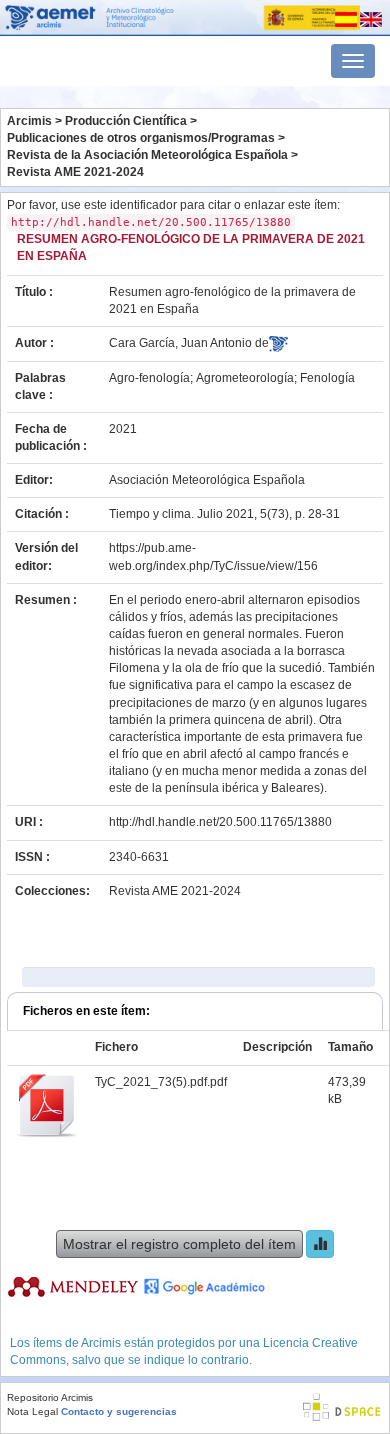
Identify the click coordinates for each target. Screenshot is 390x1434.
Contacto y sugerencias (119, 1411)
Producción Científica (126, 121)
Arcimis (29, 121)
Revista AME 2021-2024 (75, 172)
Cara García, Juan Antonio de (189, 343)
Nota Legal (32, 1411)
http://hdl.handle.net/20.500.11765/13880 (220, 822)
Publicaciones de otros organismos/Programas (141, 138)
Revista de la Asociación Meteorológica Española (147, 155)
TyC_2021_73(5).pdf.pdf (161, 1082)
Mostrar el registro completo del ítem (179, 1244)
